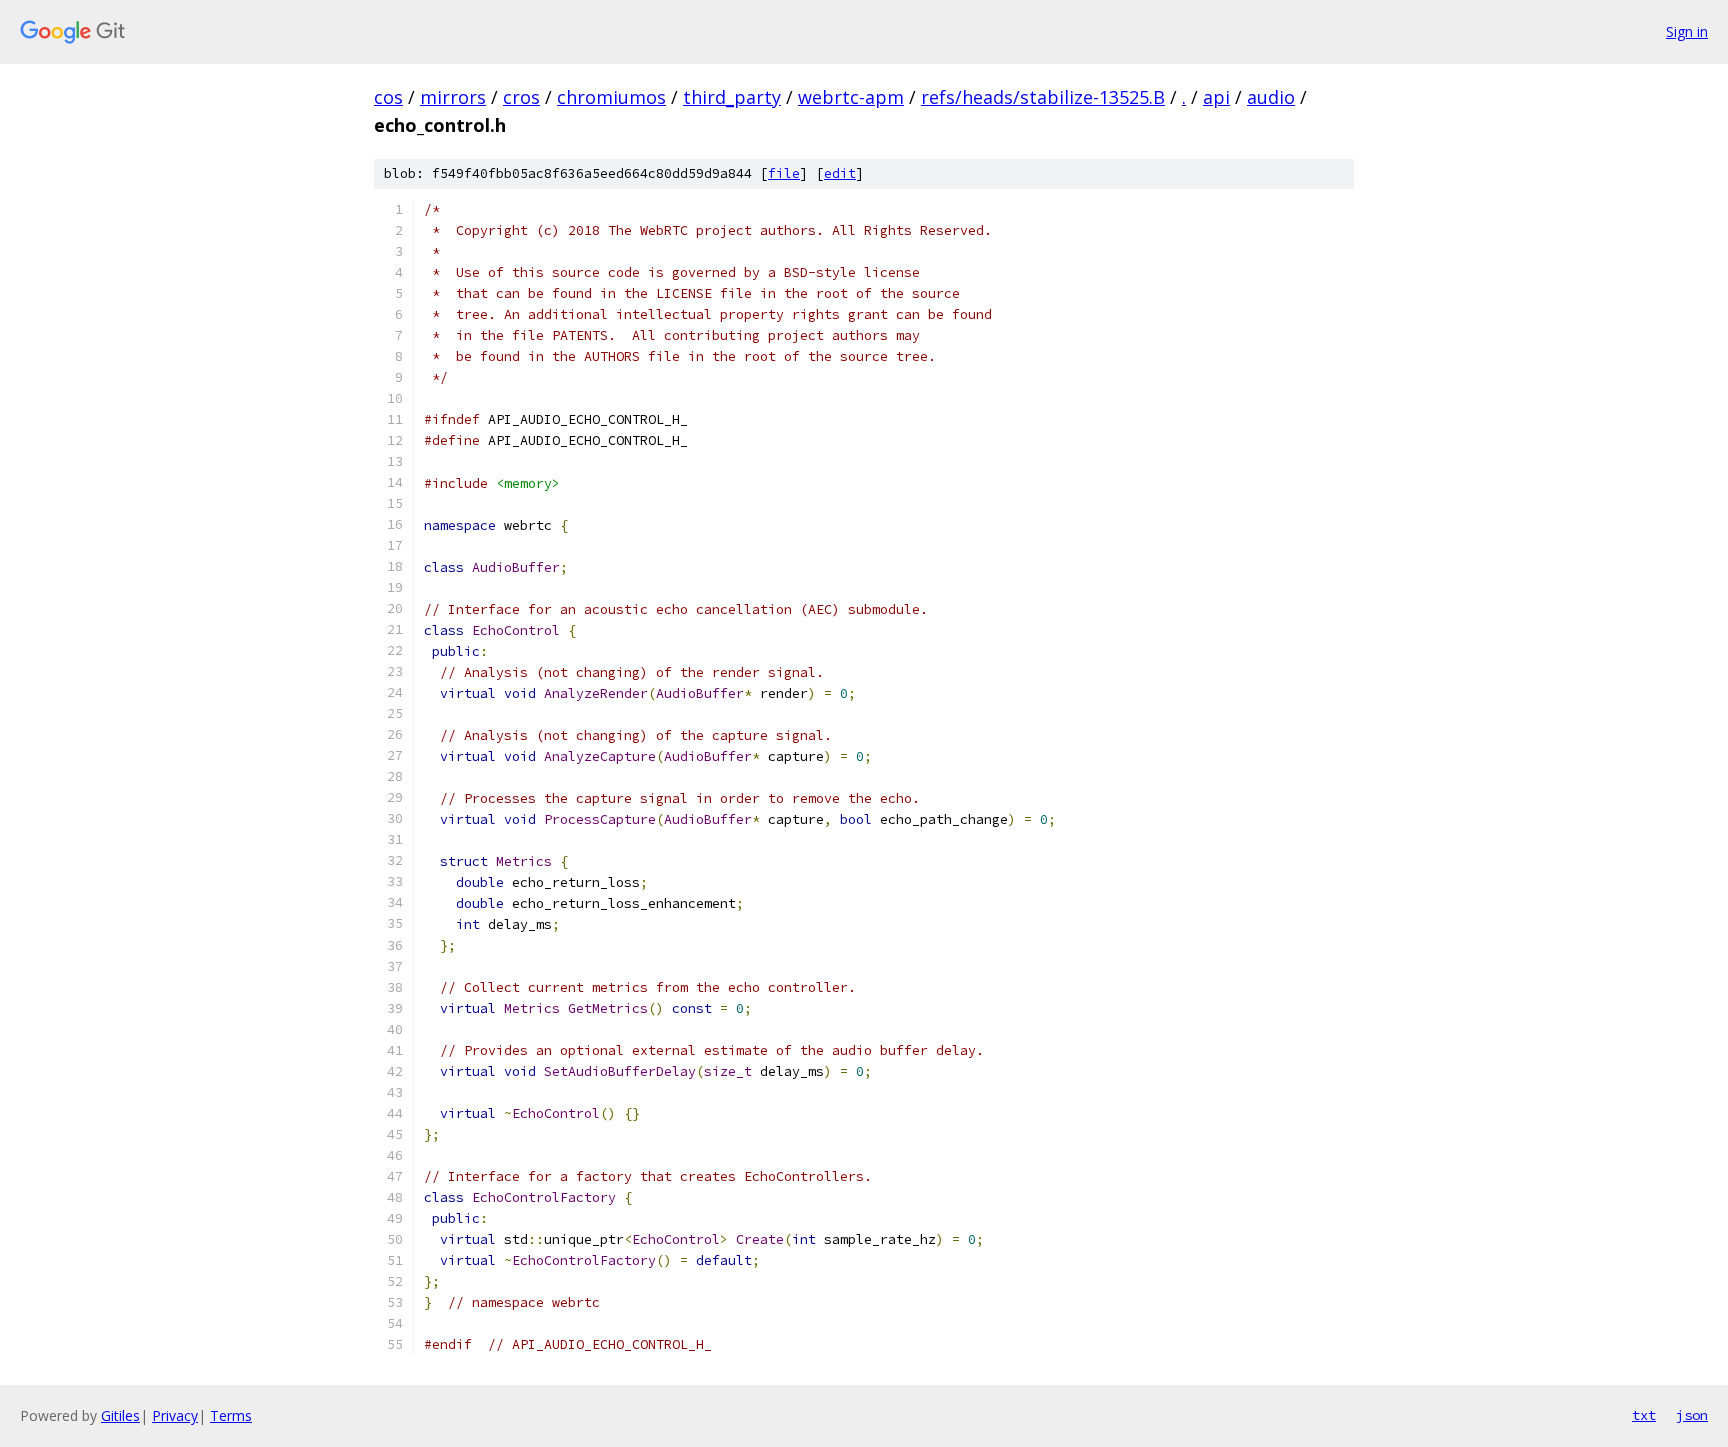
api (1216, 97)
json (1692, 1415)
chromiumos (611, 97)
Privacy (175, 1415)
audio (1271, 97)
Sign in (1687, 31)
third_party (732, 97)
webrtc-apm (851, 97)
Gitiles (120, 1415)
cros (521, 97)
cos (388, 97)
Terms (231, 1415)
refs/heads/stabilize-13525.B (1043, 97)
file (784, 173)
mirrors (453, 97)
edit (840, 173)
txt (1644, 1415)
